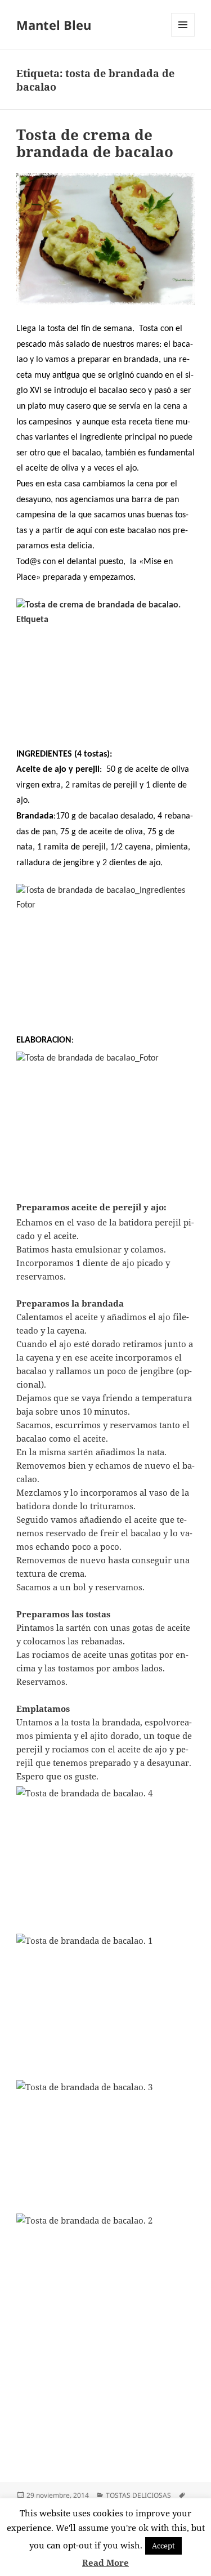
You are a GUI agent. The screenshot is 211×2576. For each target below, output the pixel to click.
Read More (105, 2562)
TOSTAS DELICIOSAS (138, 2495)
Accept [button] (163, 2546)
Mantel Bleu (54, 25)
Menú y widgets (183, 36)
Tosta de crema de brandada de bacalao (95, 143)
